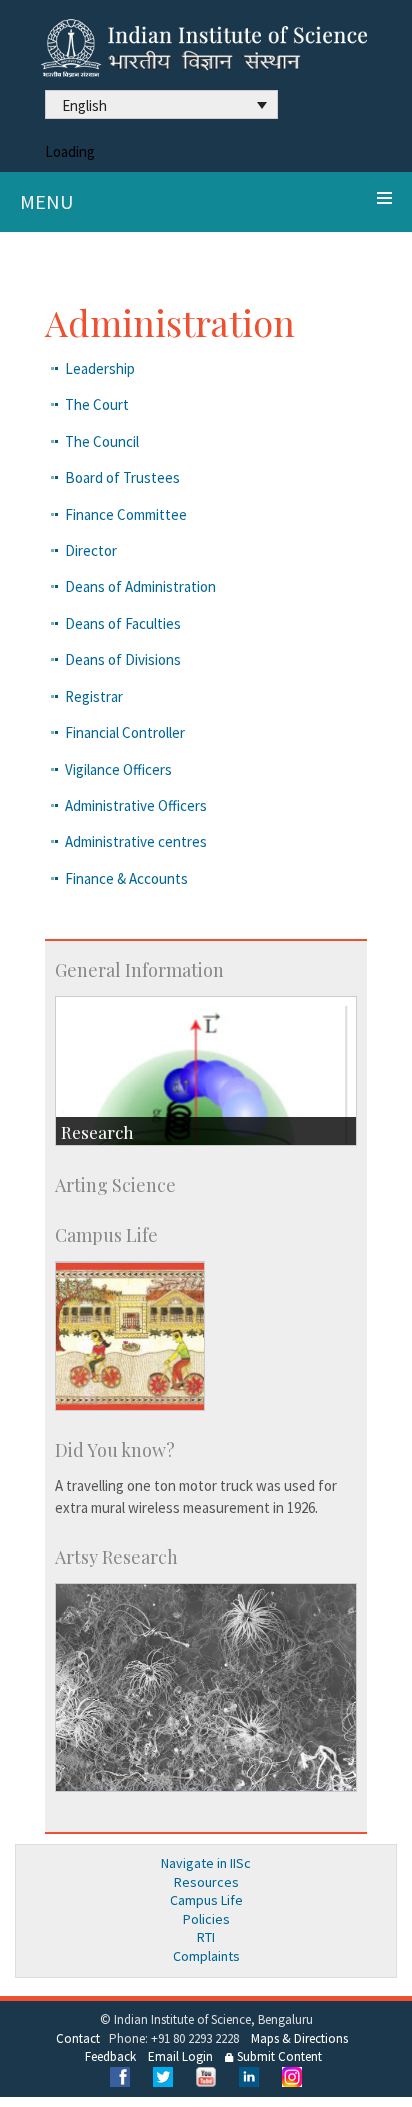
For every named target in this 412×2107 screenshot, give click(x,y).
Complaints (206, 1956)
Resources (206, 1882)
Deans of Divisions (123, 659)
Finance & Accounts (126, 878)
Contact (78, 2038)
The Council (102, 441)
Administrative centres (136, 841)
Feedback (110, 2056)
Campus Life (206, 1900)
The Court (97, 404)
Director (91, 550)
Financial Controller (125, 732)
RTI (206, 1937)
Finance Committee (126, 514)
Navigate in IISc (206, 1863)
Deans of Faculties (123, 623)
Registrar (94, 696)
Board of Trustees (122, 477)
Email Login (180, 2056)
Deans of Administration (140, 586)
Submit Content (278, 2056)
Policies (206, 1919)
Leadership (100, 368)
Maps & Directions (299, 2038)
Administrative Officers (136, 805)
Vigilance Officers (118, 769)
